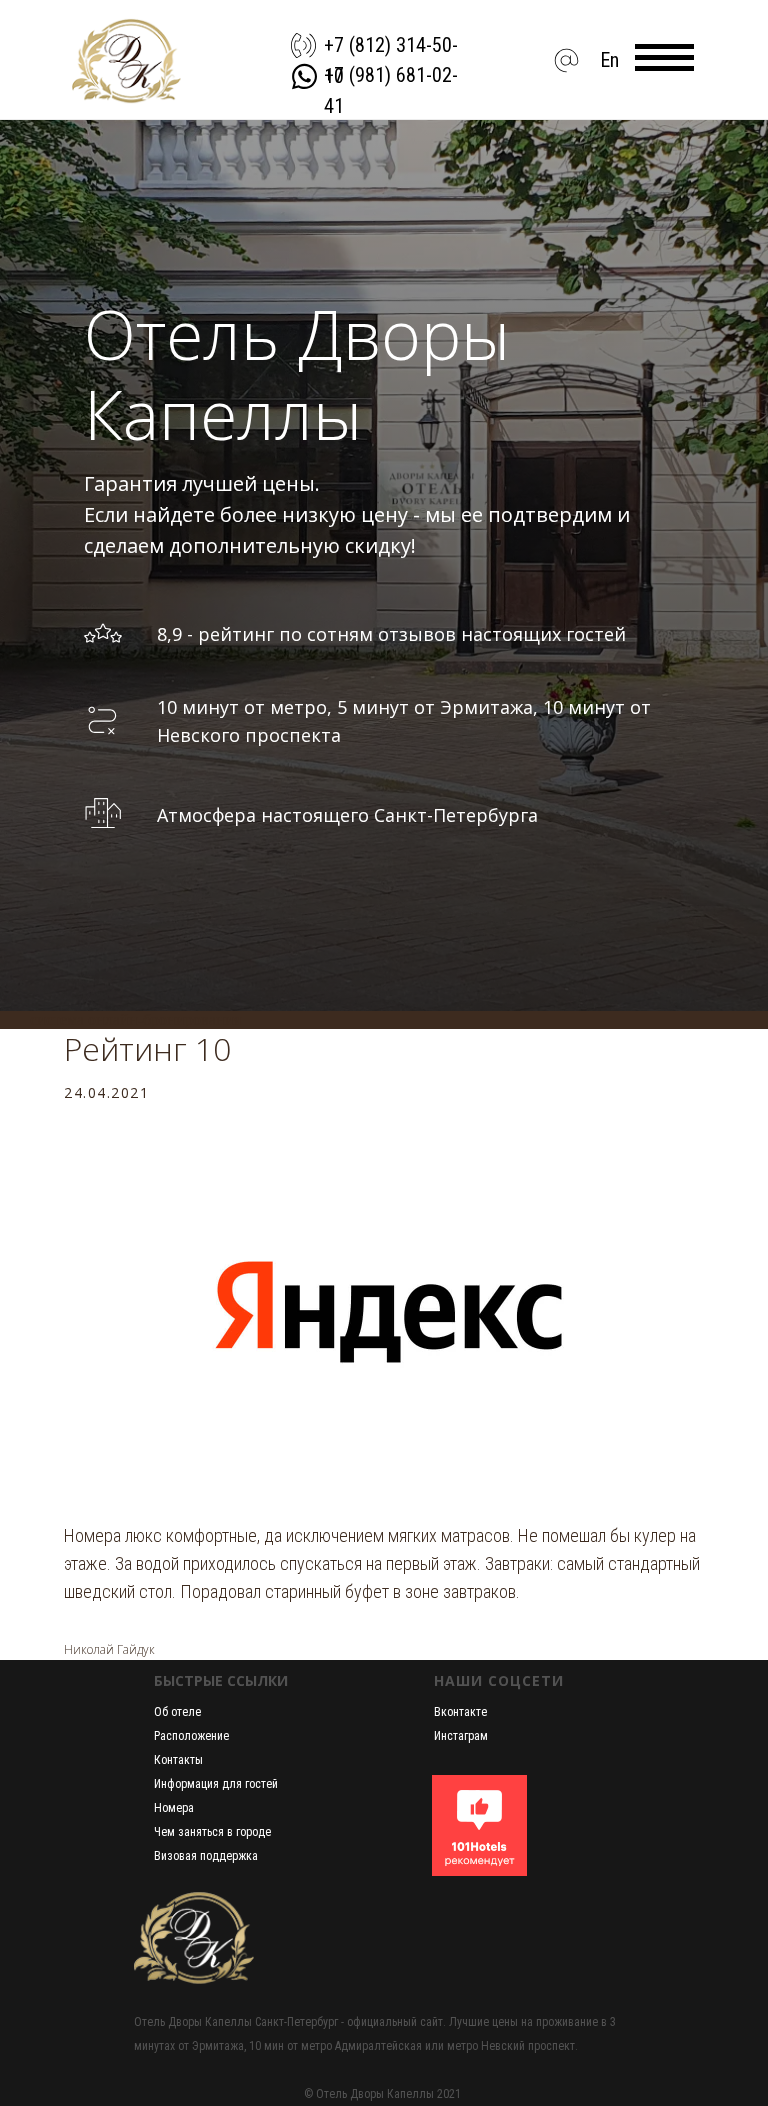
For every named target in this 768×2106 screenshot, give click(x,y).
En (609, 60)
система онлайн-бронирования (135, 1960)
